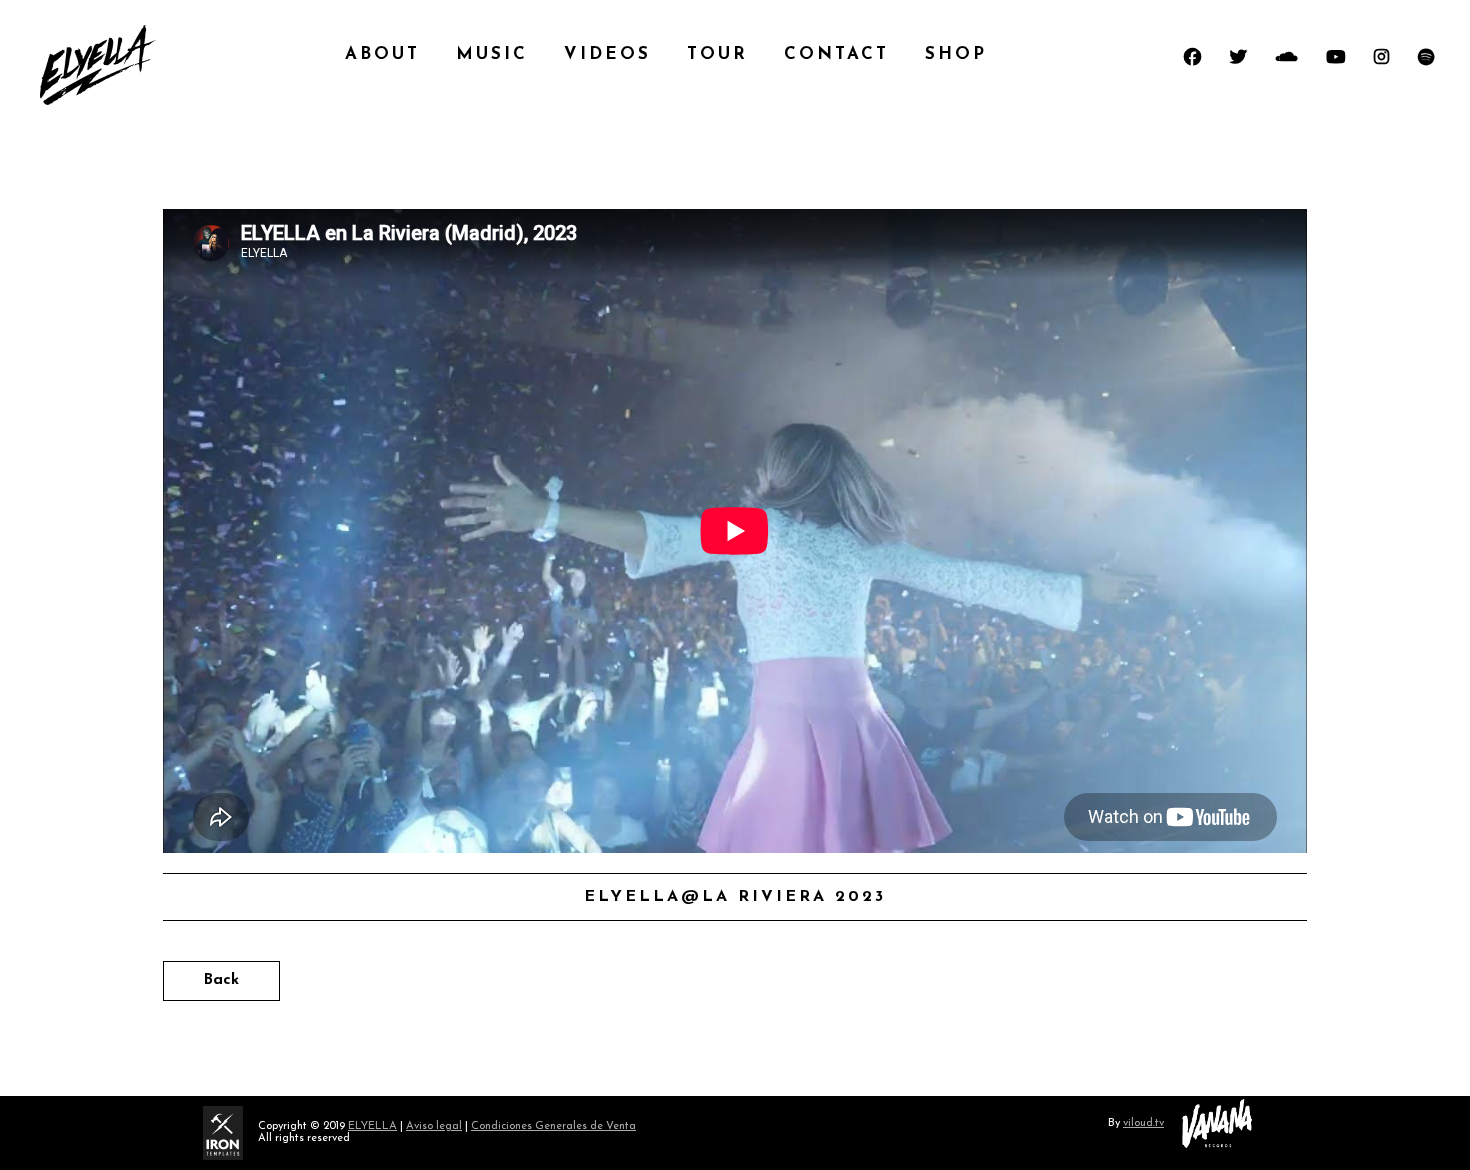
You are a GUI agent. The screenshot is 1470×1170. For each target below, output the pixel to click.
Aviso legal (434, 1126)
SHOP (956, 54)
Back (221, 980)
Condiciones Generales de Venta (553, 1126)
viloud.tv (1143, 1123)
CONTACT (836, 54)
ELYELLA (372, 1126)
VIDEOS (607, 54)
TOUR (717, 54)
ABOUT (382, 54)
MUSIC (492, 54)
